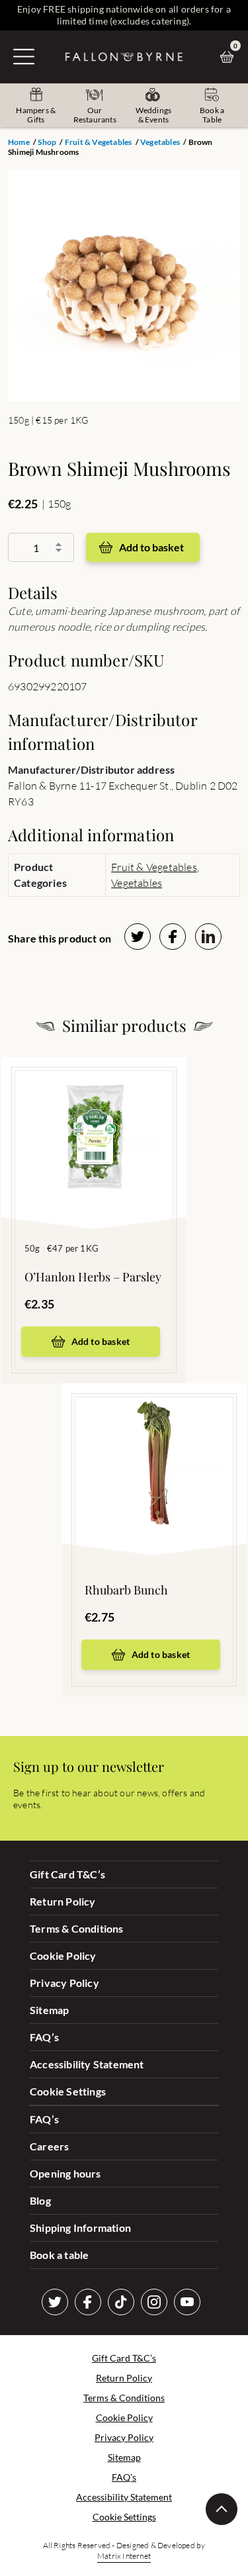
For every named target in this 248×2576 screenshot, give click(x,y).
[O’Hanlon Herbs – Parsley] (94, 1123)
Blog (40, 2200)
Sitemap (49, 2010)
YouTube (187, 2302)
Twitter (55, 2302)
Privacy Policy (64, 1983)
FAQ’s (44, 2037)
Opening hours (65, 2173)
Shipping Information (80, 2228)
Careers (49, 2146)
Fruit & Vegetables (99, 142)
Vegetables (160, 142)
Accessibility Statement (87, 2064)
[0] (230, 57)
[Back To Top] (222, 2509)
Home (19, 142)
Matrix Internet (124, 2556)
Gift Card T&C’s (67, 1874)
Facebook (88, 2302)
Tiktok (121, 2302)
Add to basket (151, 547)
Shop (47, 142)
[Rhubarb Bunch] (154, 1449)
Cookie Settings (68, 2091)
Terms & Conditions (77, 1928)
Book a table (59, 2255)
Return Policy (63, 1901)
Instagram (154, 2302)
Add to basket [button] (101, 1341)
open (24, 56)
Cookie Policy (63, 1955)
